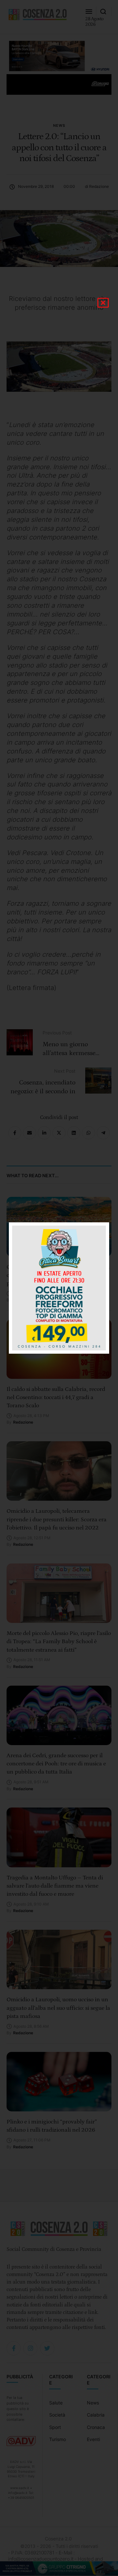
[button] (103, 303)
